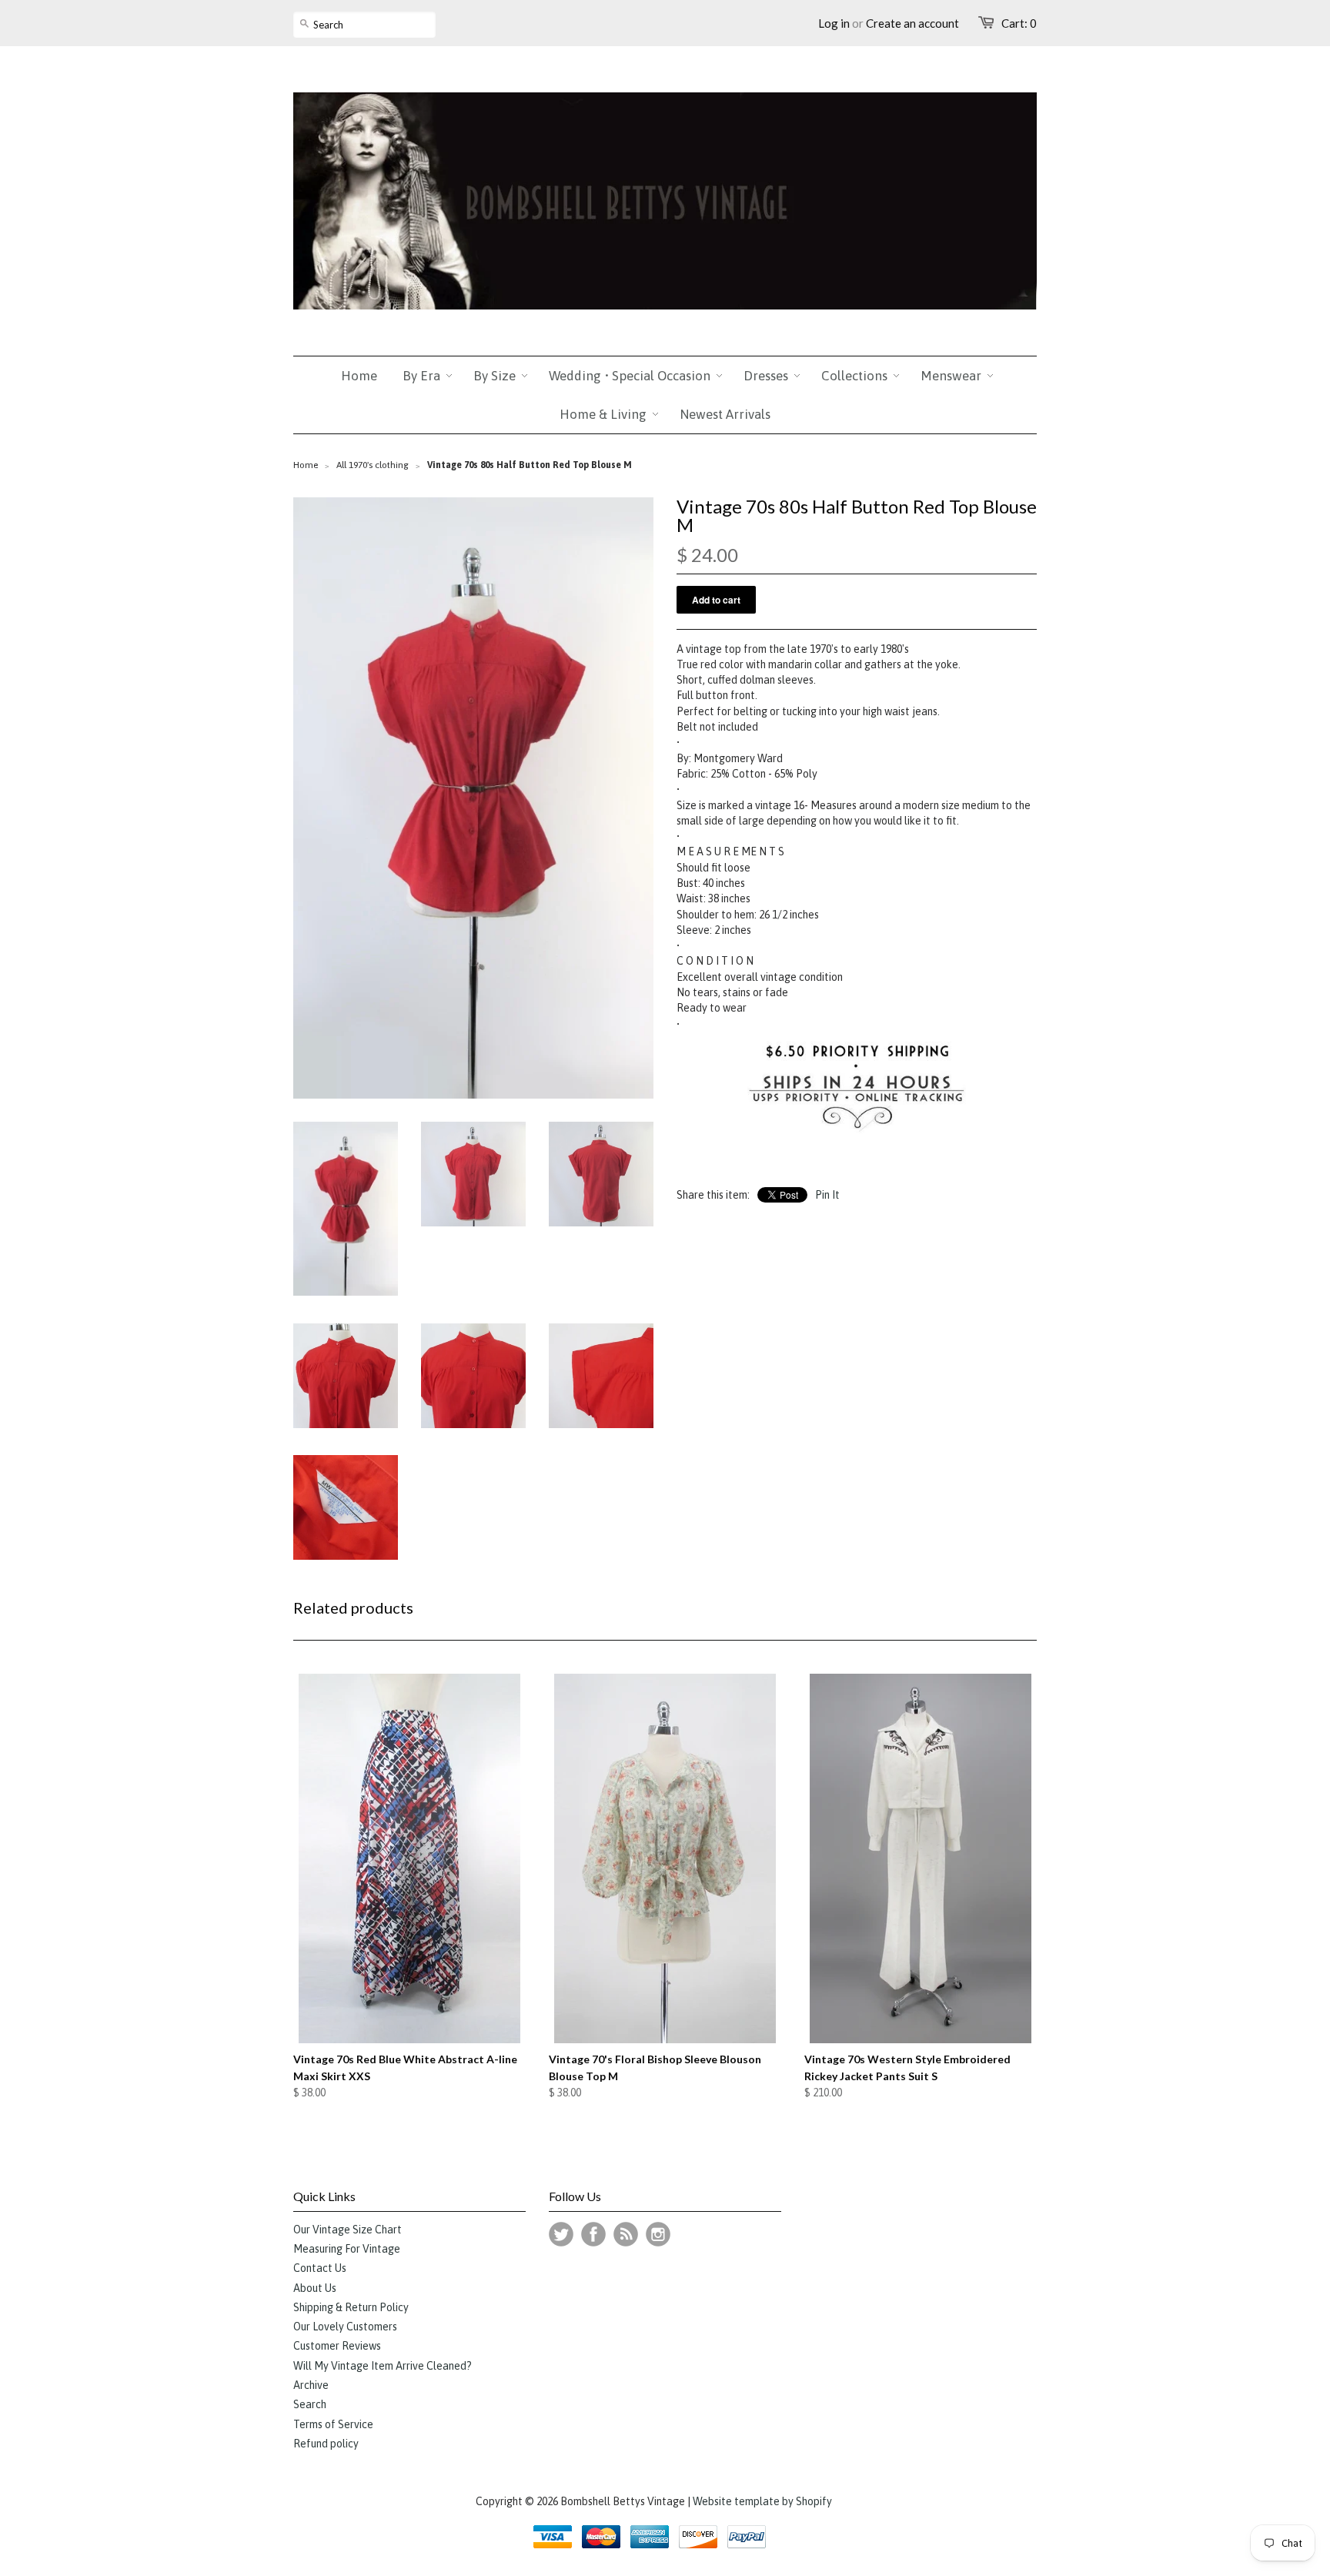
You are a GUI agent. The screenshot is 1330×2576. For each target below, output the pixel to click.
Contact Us (320, 2268)
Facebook (593, 2234)
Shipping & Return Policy (351, 2307)
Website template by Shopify (762, 2501)
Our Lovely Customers (345, 2327)
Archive (311, 2385)
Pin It (827, 1195)
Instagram (658, 2234)
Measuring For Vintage (347, 2249)
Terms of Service (333, 2424)
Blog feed (626, 2234)
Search (310, 2404)
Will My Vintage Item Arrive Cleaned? (383, 2366)
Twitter (561, 2234)
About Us (315, 2288)
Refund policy (326, 2444)
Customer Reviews (337, 2346)
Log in (834, 23)
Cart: (1019, 23)
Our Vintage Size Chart (348, 2230)
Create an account (912, 23)
